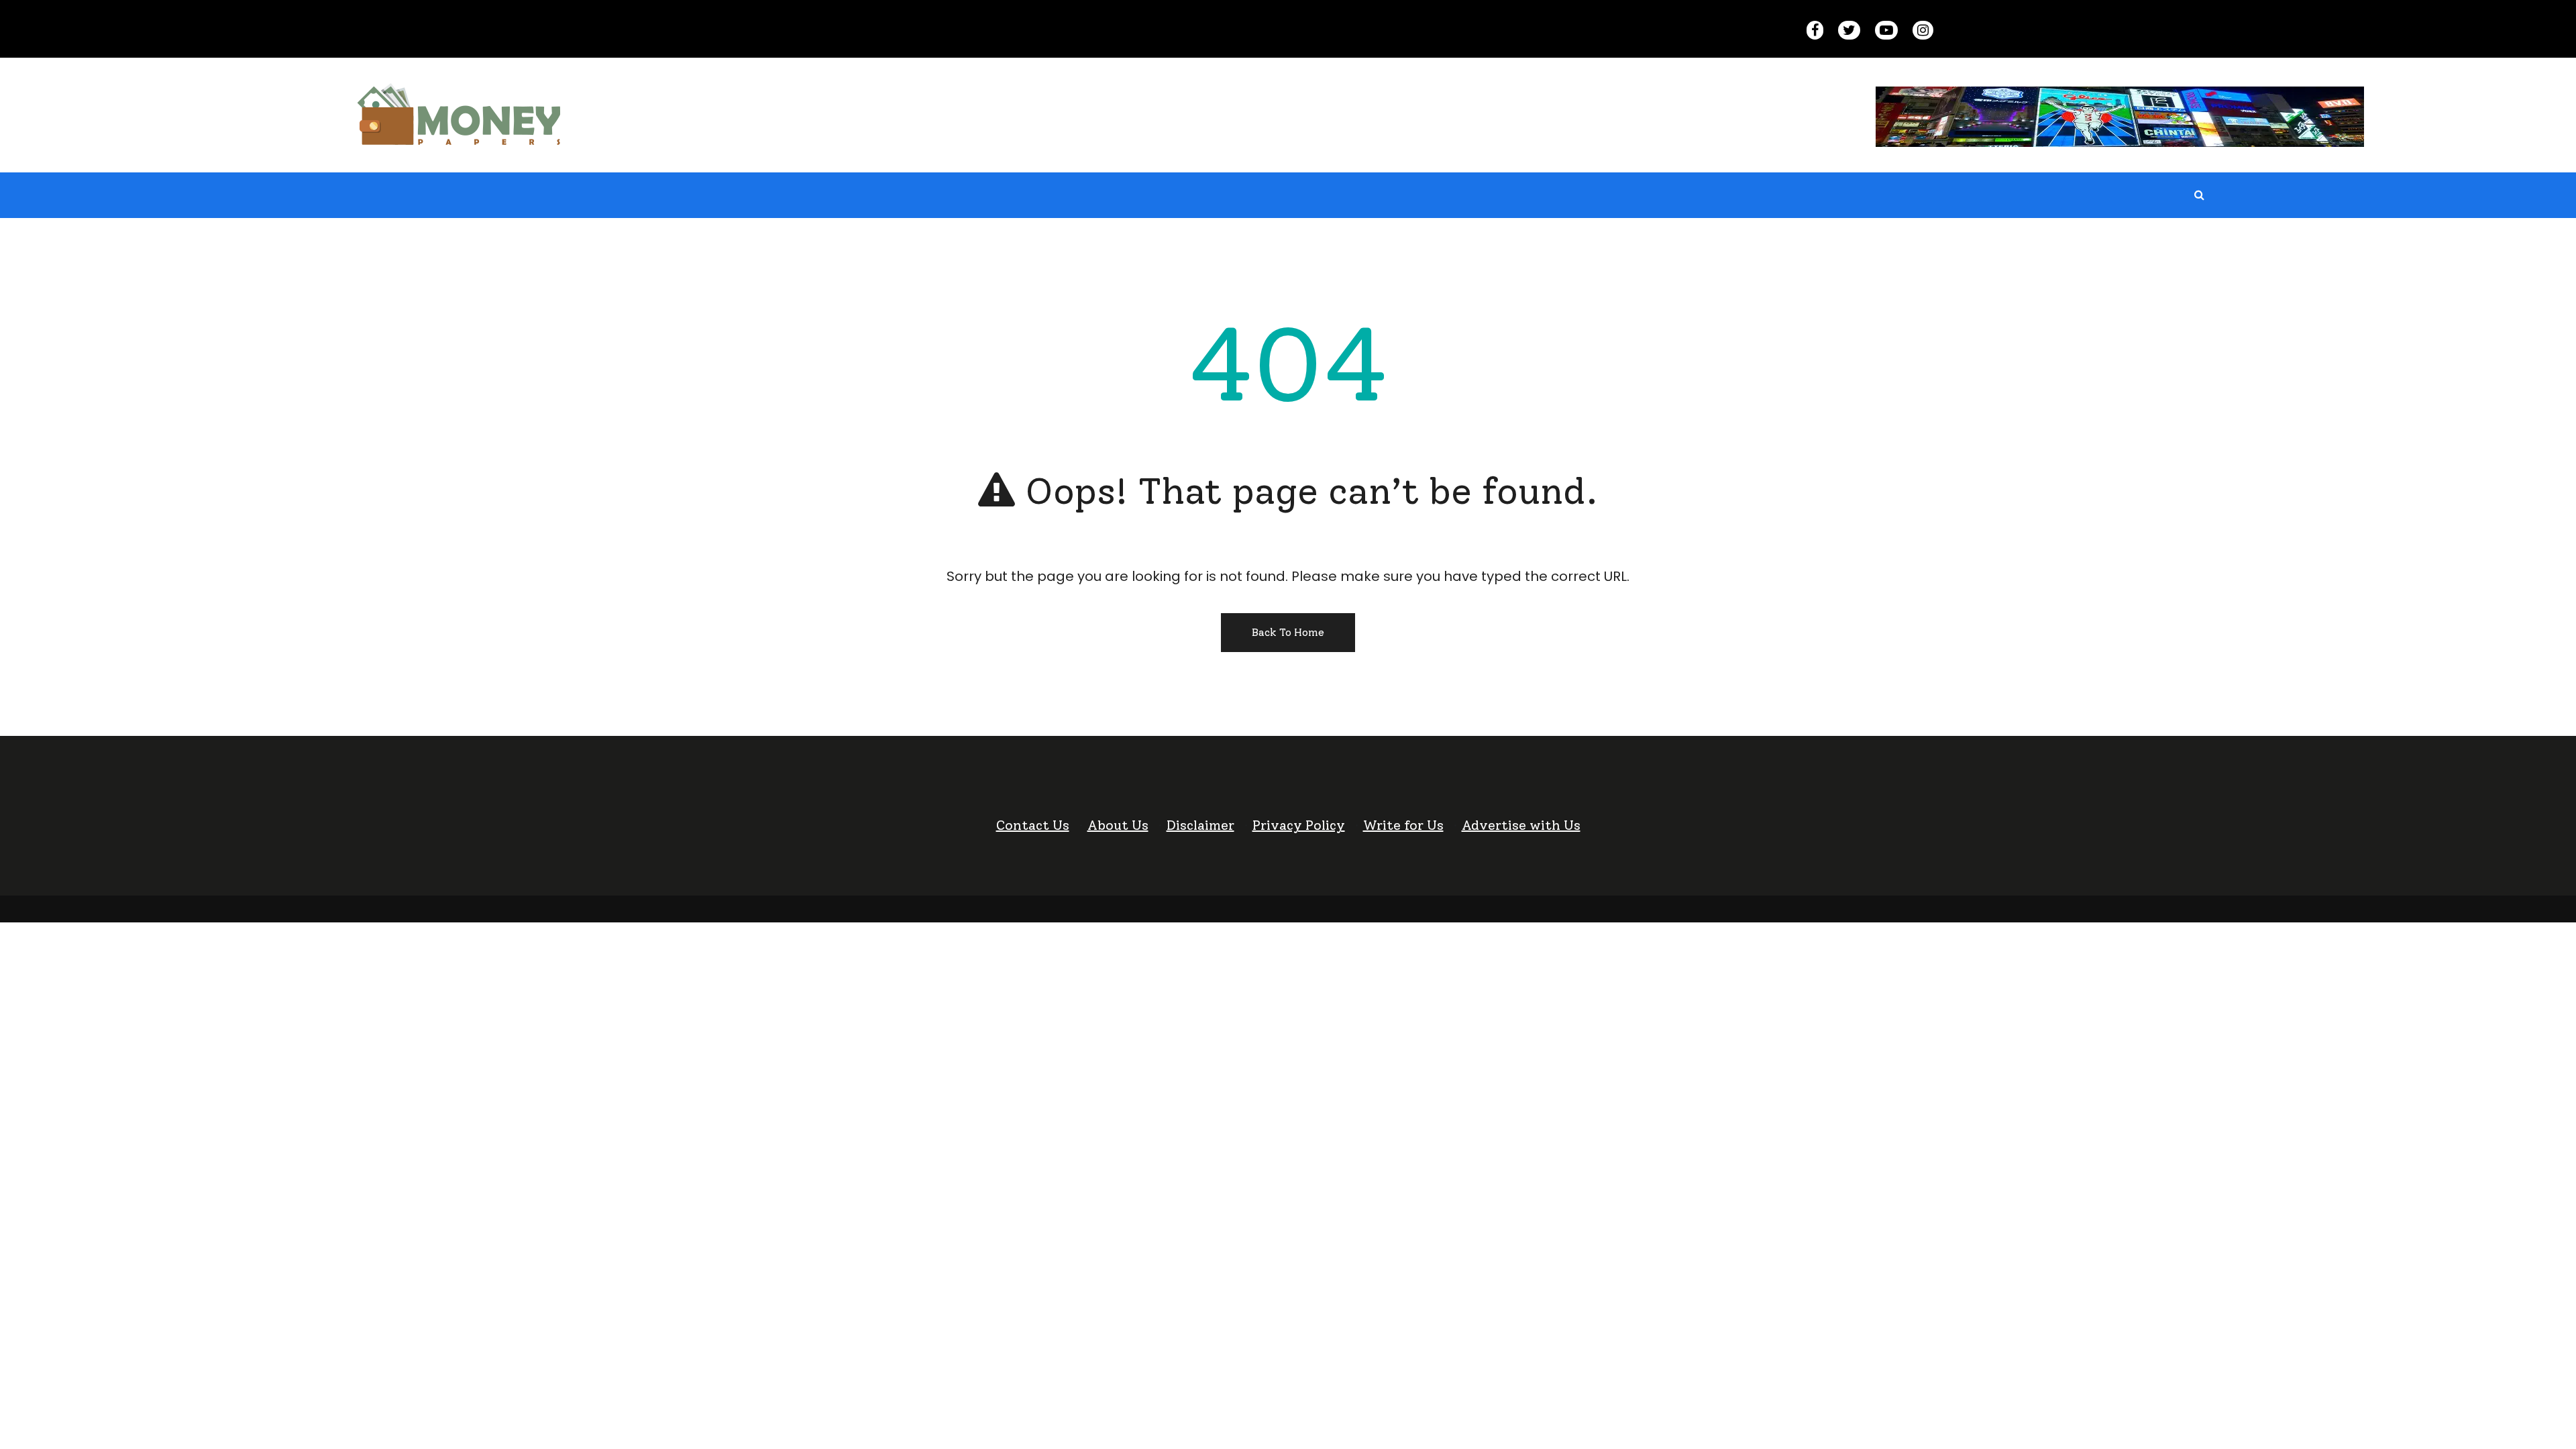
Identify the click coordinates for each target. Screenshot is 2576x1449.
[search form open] (2200, 195)
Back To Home (1288, 632)
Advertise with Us (1521, 825)
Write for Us (1403, 825)
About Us (1118, 825)
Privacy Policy (1299, 825)
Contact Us (1033, 825)
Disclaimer (1200, 825)
